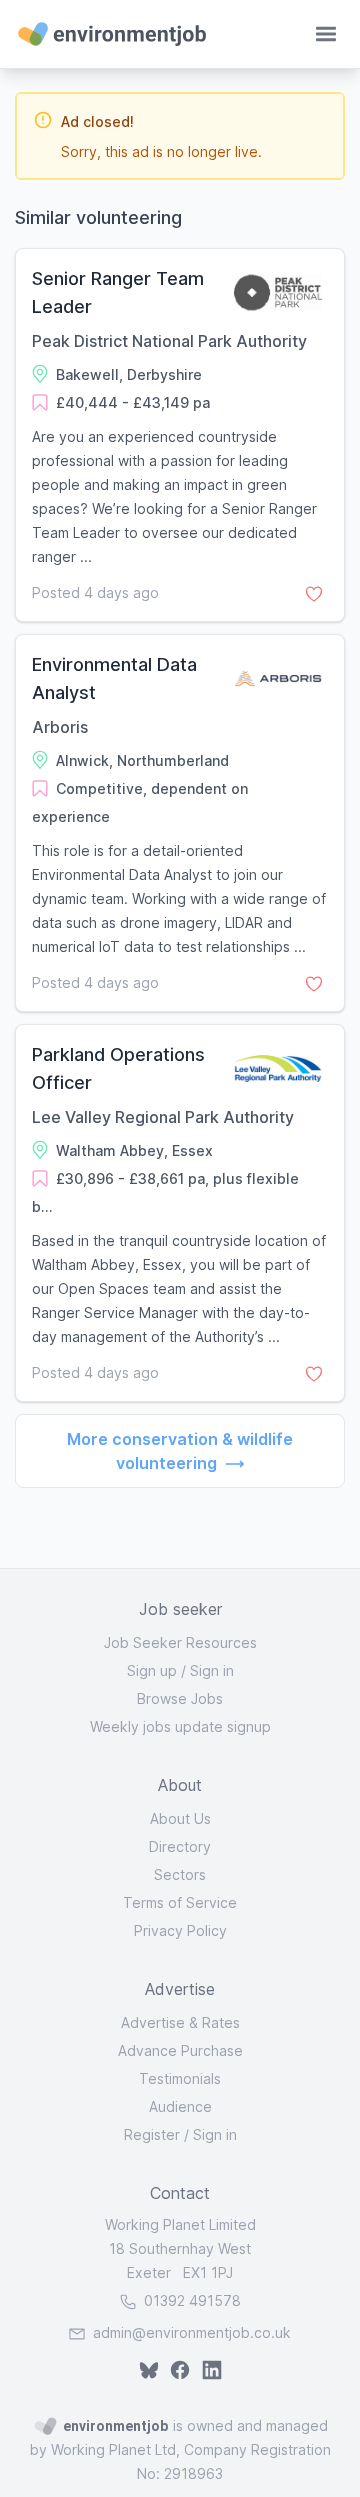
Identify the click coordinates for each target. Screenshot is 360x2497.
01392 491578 (190, 2300)
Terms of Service (180, 1902)
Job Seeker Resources (180, 1642)
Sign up (152, 1670)
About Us (180, 1818)
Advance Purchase (180, 2050)
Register (152, 2134)
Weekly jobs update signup (180, 1726)
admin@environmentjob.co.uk (192, 2332)
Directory (180, 1846)
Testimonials (180, 2078)
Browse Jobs (180, 1698)
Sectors (180, 1874)
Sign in (212, 1670)
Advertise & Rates (180, 2022)
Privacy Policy (180, 1930)
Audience (180, 2106)
